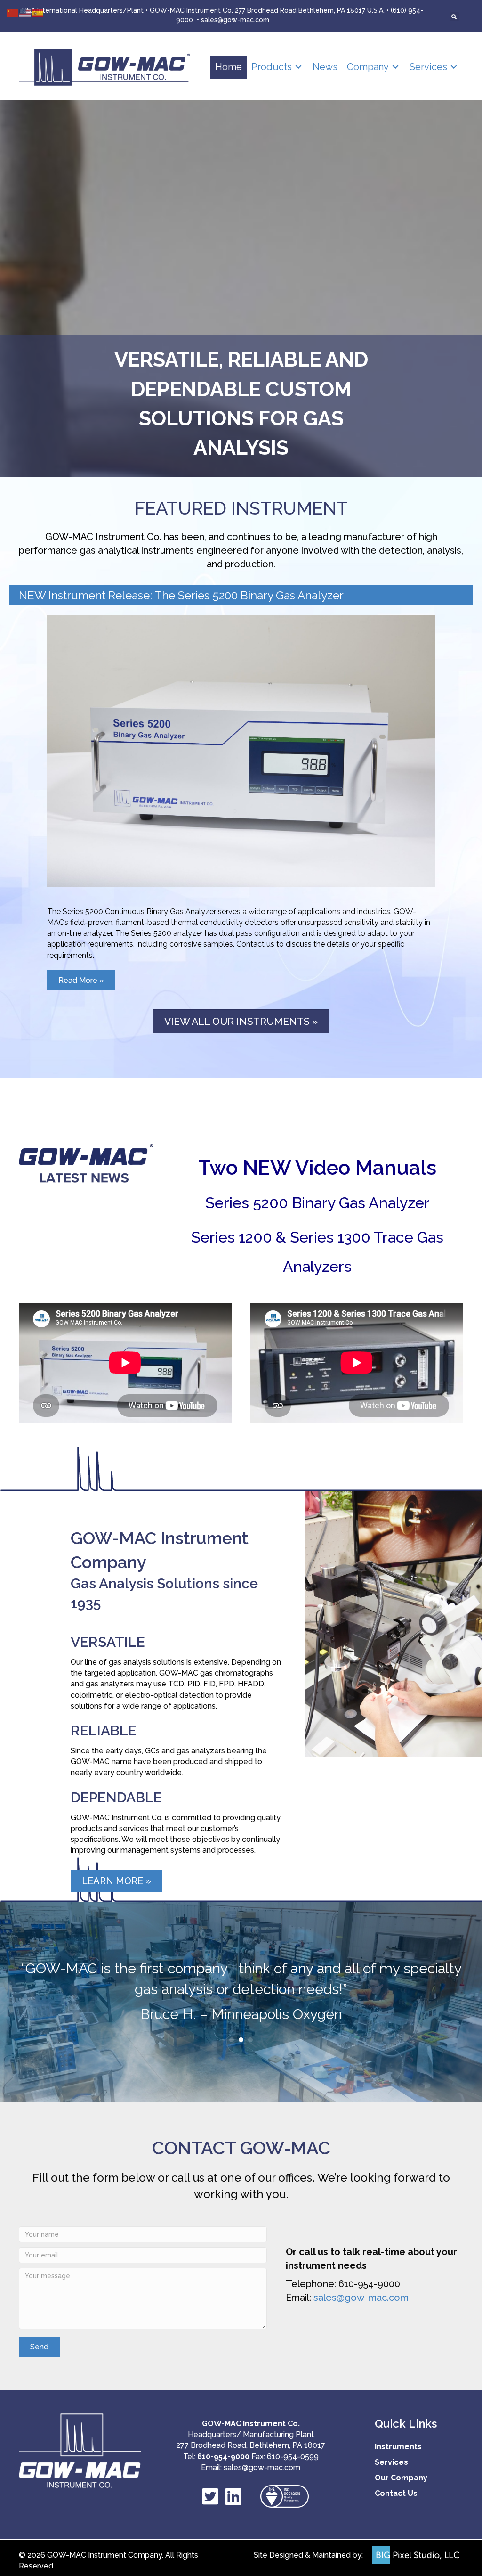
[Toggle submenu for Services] (454, 67)
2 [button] (241, 2040)
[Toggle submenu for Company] (395, 67)
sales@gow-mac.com (235, 20)
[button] (39, 2347)
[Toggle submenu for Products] (298, 67)
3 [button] (250, 2040)
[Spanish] (38, 12)
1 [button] (232, 2040)
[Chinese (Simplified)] (13, 12)
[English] (25, 12)
